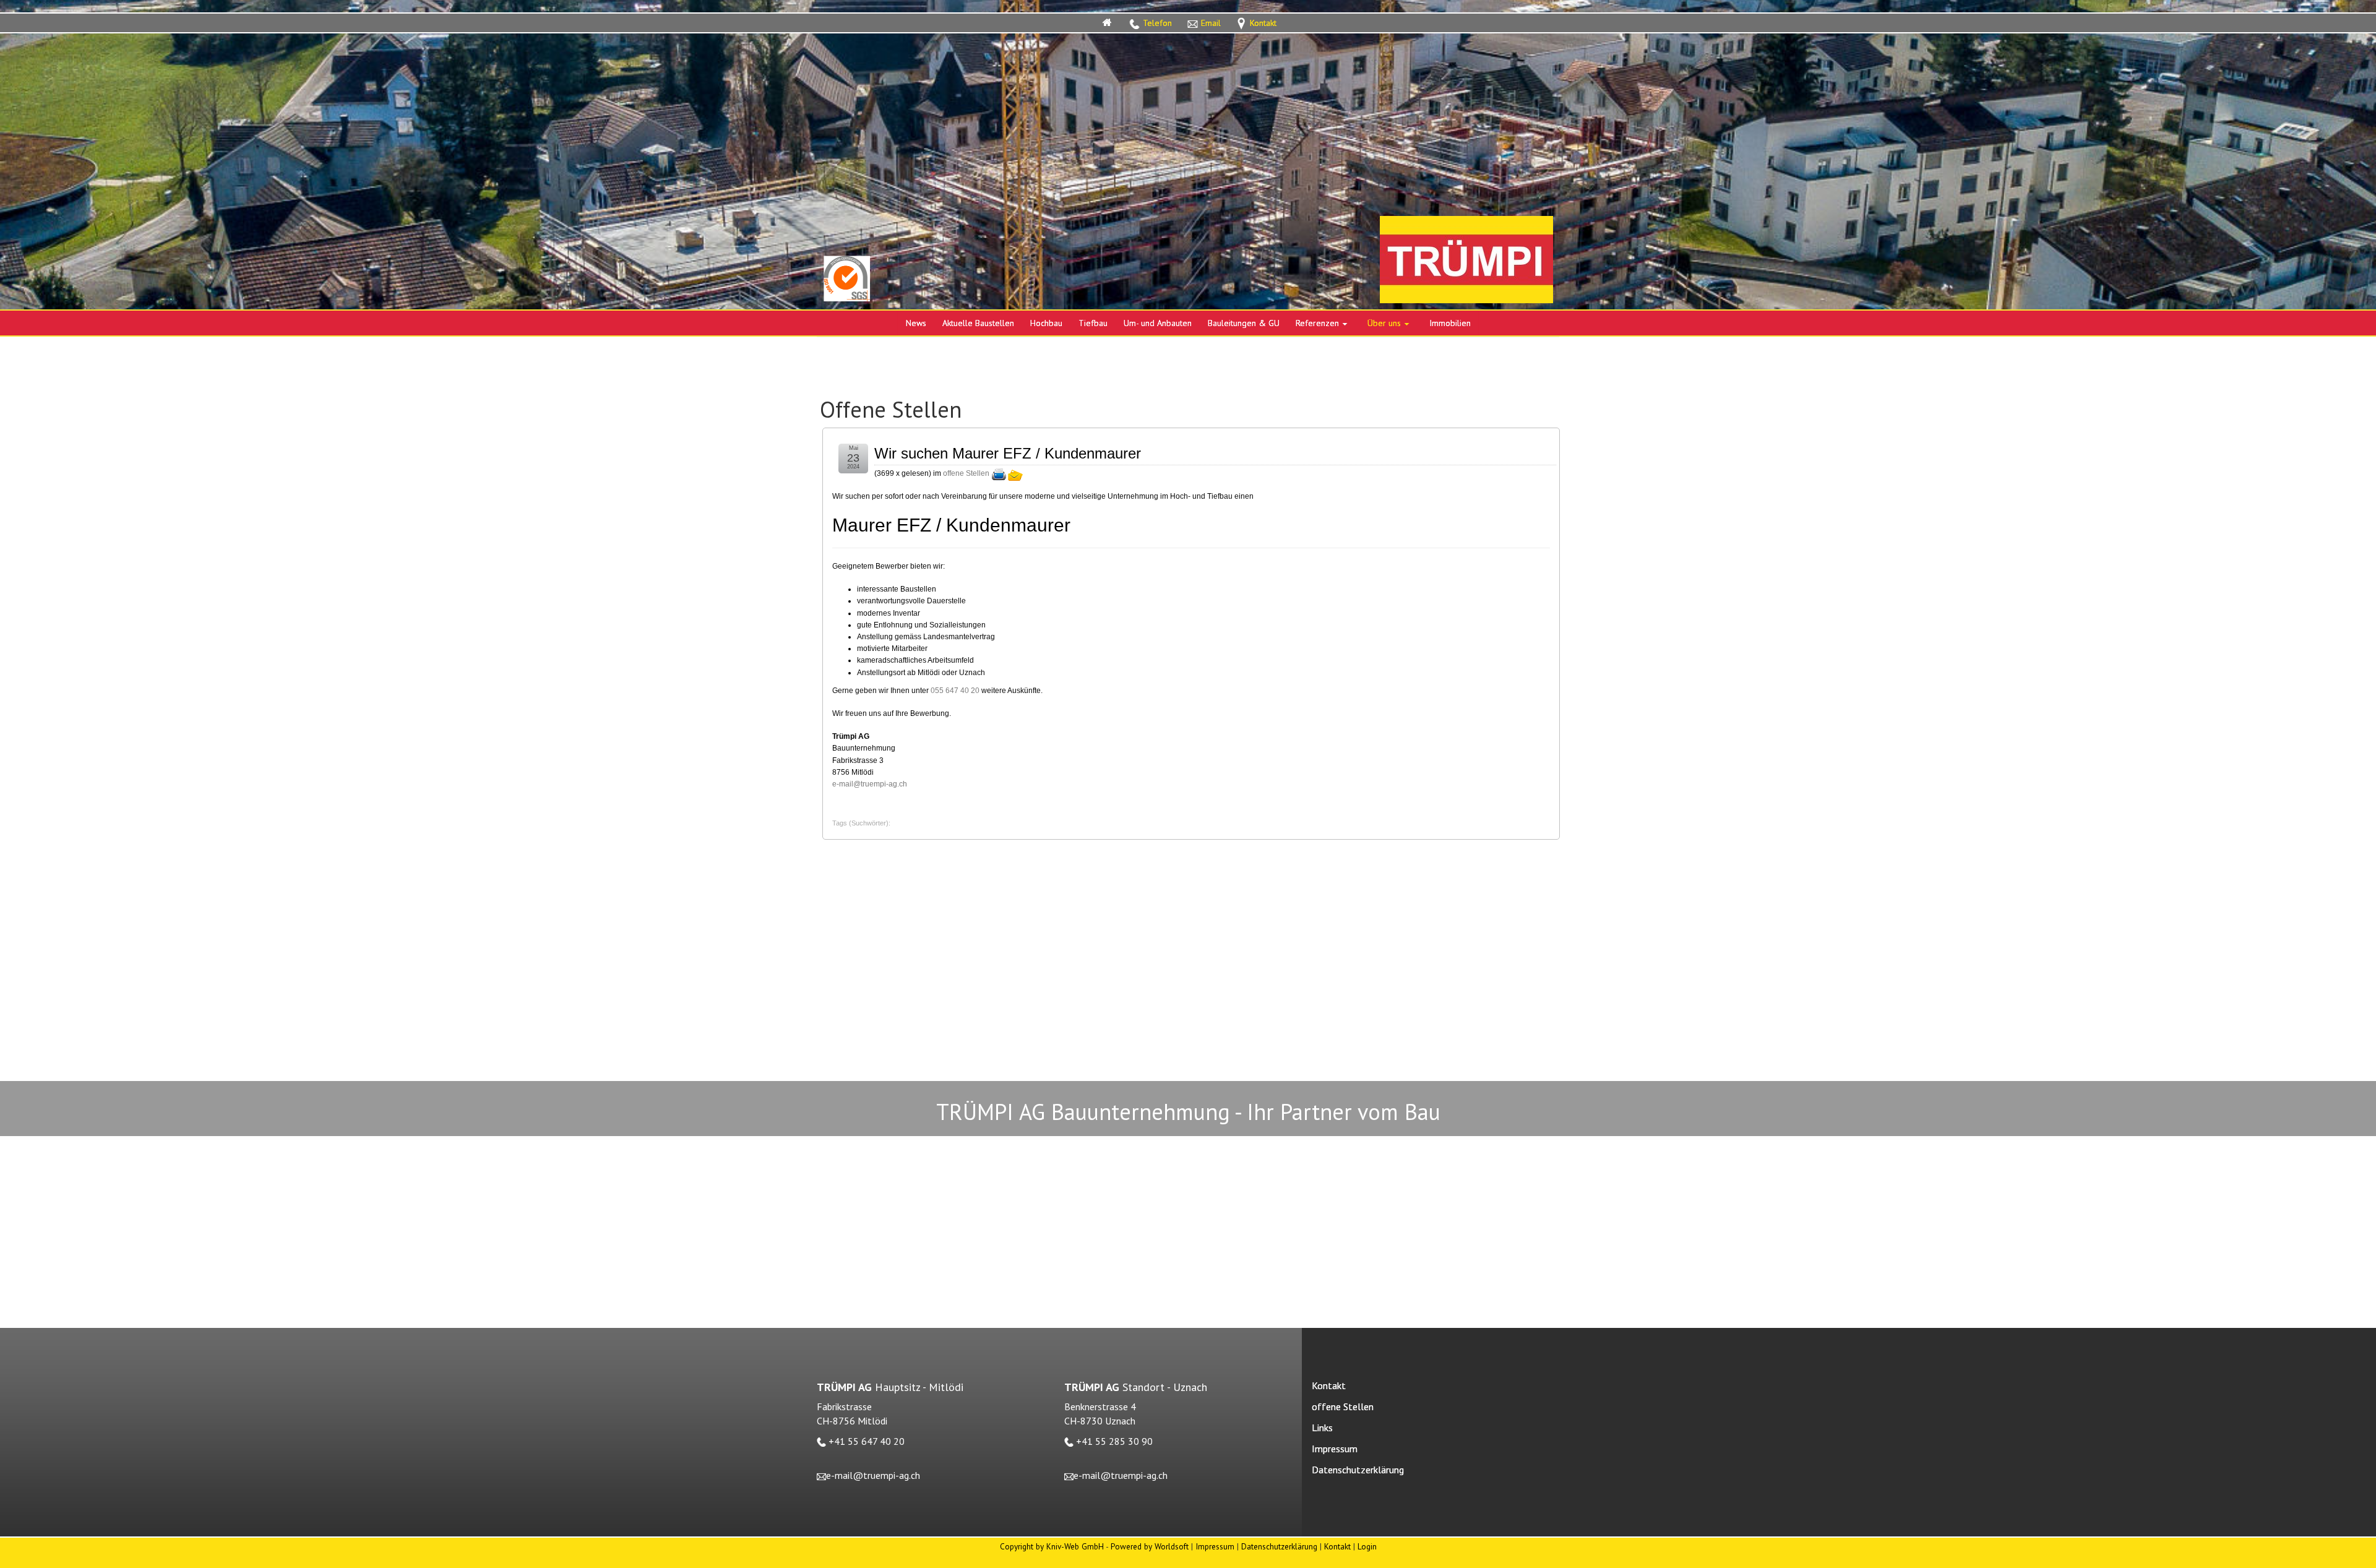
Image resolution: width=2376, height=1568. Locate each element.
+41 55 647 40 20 (867, 1441)
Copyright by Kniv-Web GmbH (1052, 1546)
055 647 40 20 (955, 691)
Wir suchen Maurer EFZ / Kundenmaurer (1008, 453)
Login (1367, 1546)
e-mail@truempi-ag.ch (870, 784)
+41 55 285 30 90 (1114, 1441)
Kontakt (1337, 1546)
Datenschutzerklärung (1279, 1546)
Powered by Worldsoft (1150, 1546)
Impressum (1215, 1546)
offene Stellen (966, 473)
